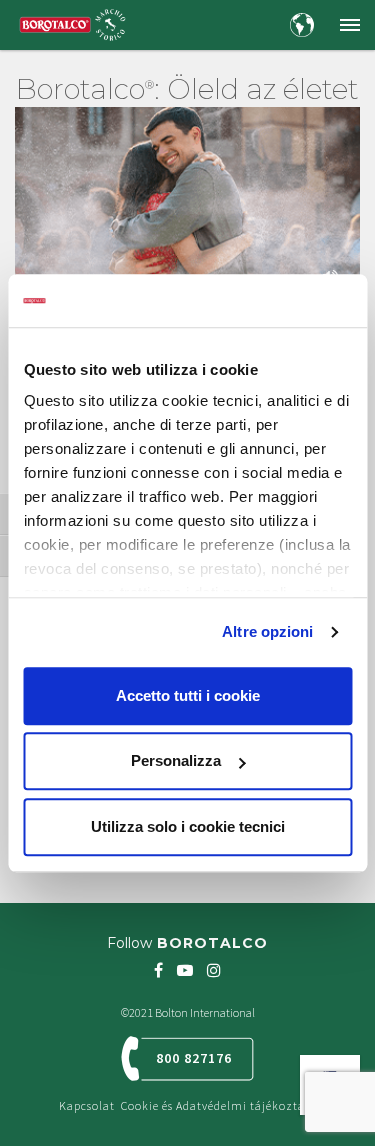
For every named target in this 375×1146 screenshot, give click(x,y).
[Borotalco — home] (72, 23)
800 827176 (194, 1058)
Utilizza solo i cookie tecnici (188, 826)
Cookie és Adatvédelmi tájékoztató (219, 1105)
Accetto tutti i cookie (188, 695)
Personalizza (176, 760)
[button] (350, 25)
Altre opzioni (267, 631)
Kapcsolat (87, 1105)
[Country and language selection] (302, 25)
